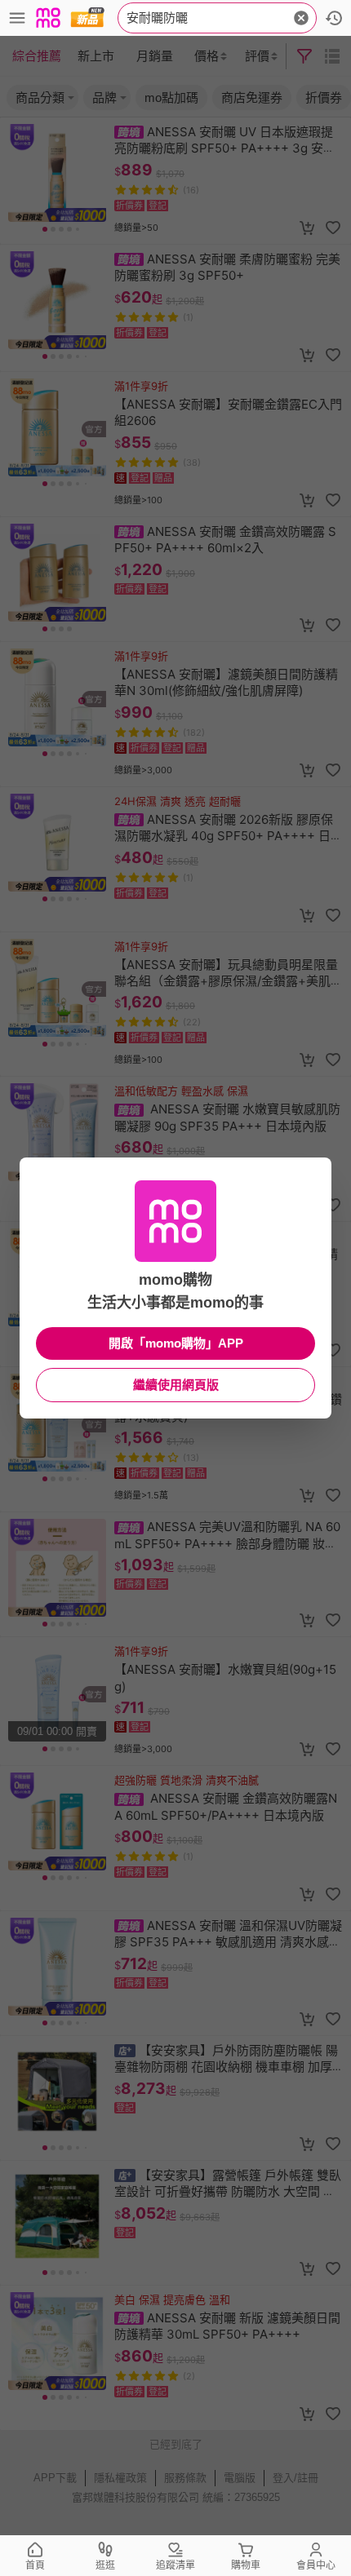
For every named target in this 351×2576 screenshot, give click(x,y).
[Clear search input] (301, 18)
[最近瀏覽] (334, 18)
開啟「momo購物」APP (176, 1343)
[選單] (17, 18)
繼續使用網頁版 (176, 1385)
